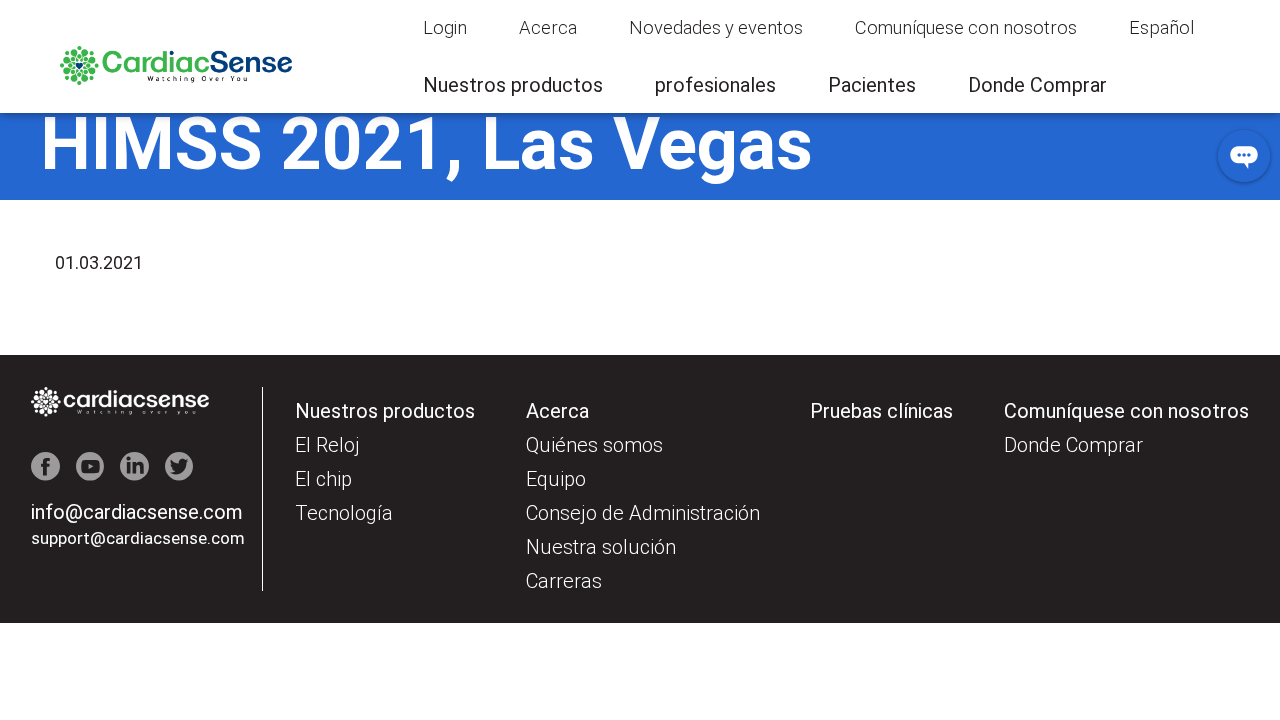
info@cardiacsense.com (137, 512)
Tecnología (344, 513)
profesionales (715, 85)
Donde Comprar (1037, 85)
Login (445, 27)
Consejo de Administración (643, 513)
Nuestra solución (601, 547)
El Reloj (327, 445)
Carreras (564, 581)
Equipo (556, 479)
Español (1161, 27)
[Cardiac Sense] (176, 79)
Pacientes (872, 85)
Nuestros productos (513, 85)
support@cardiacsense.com (120, 538)
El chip (323, 479)
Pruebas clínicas (881, 411)
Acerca (548, 27)
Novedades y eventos (716, 27)
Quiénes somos (594, 445)
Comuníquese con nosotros (966, 27)
